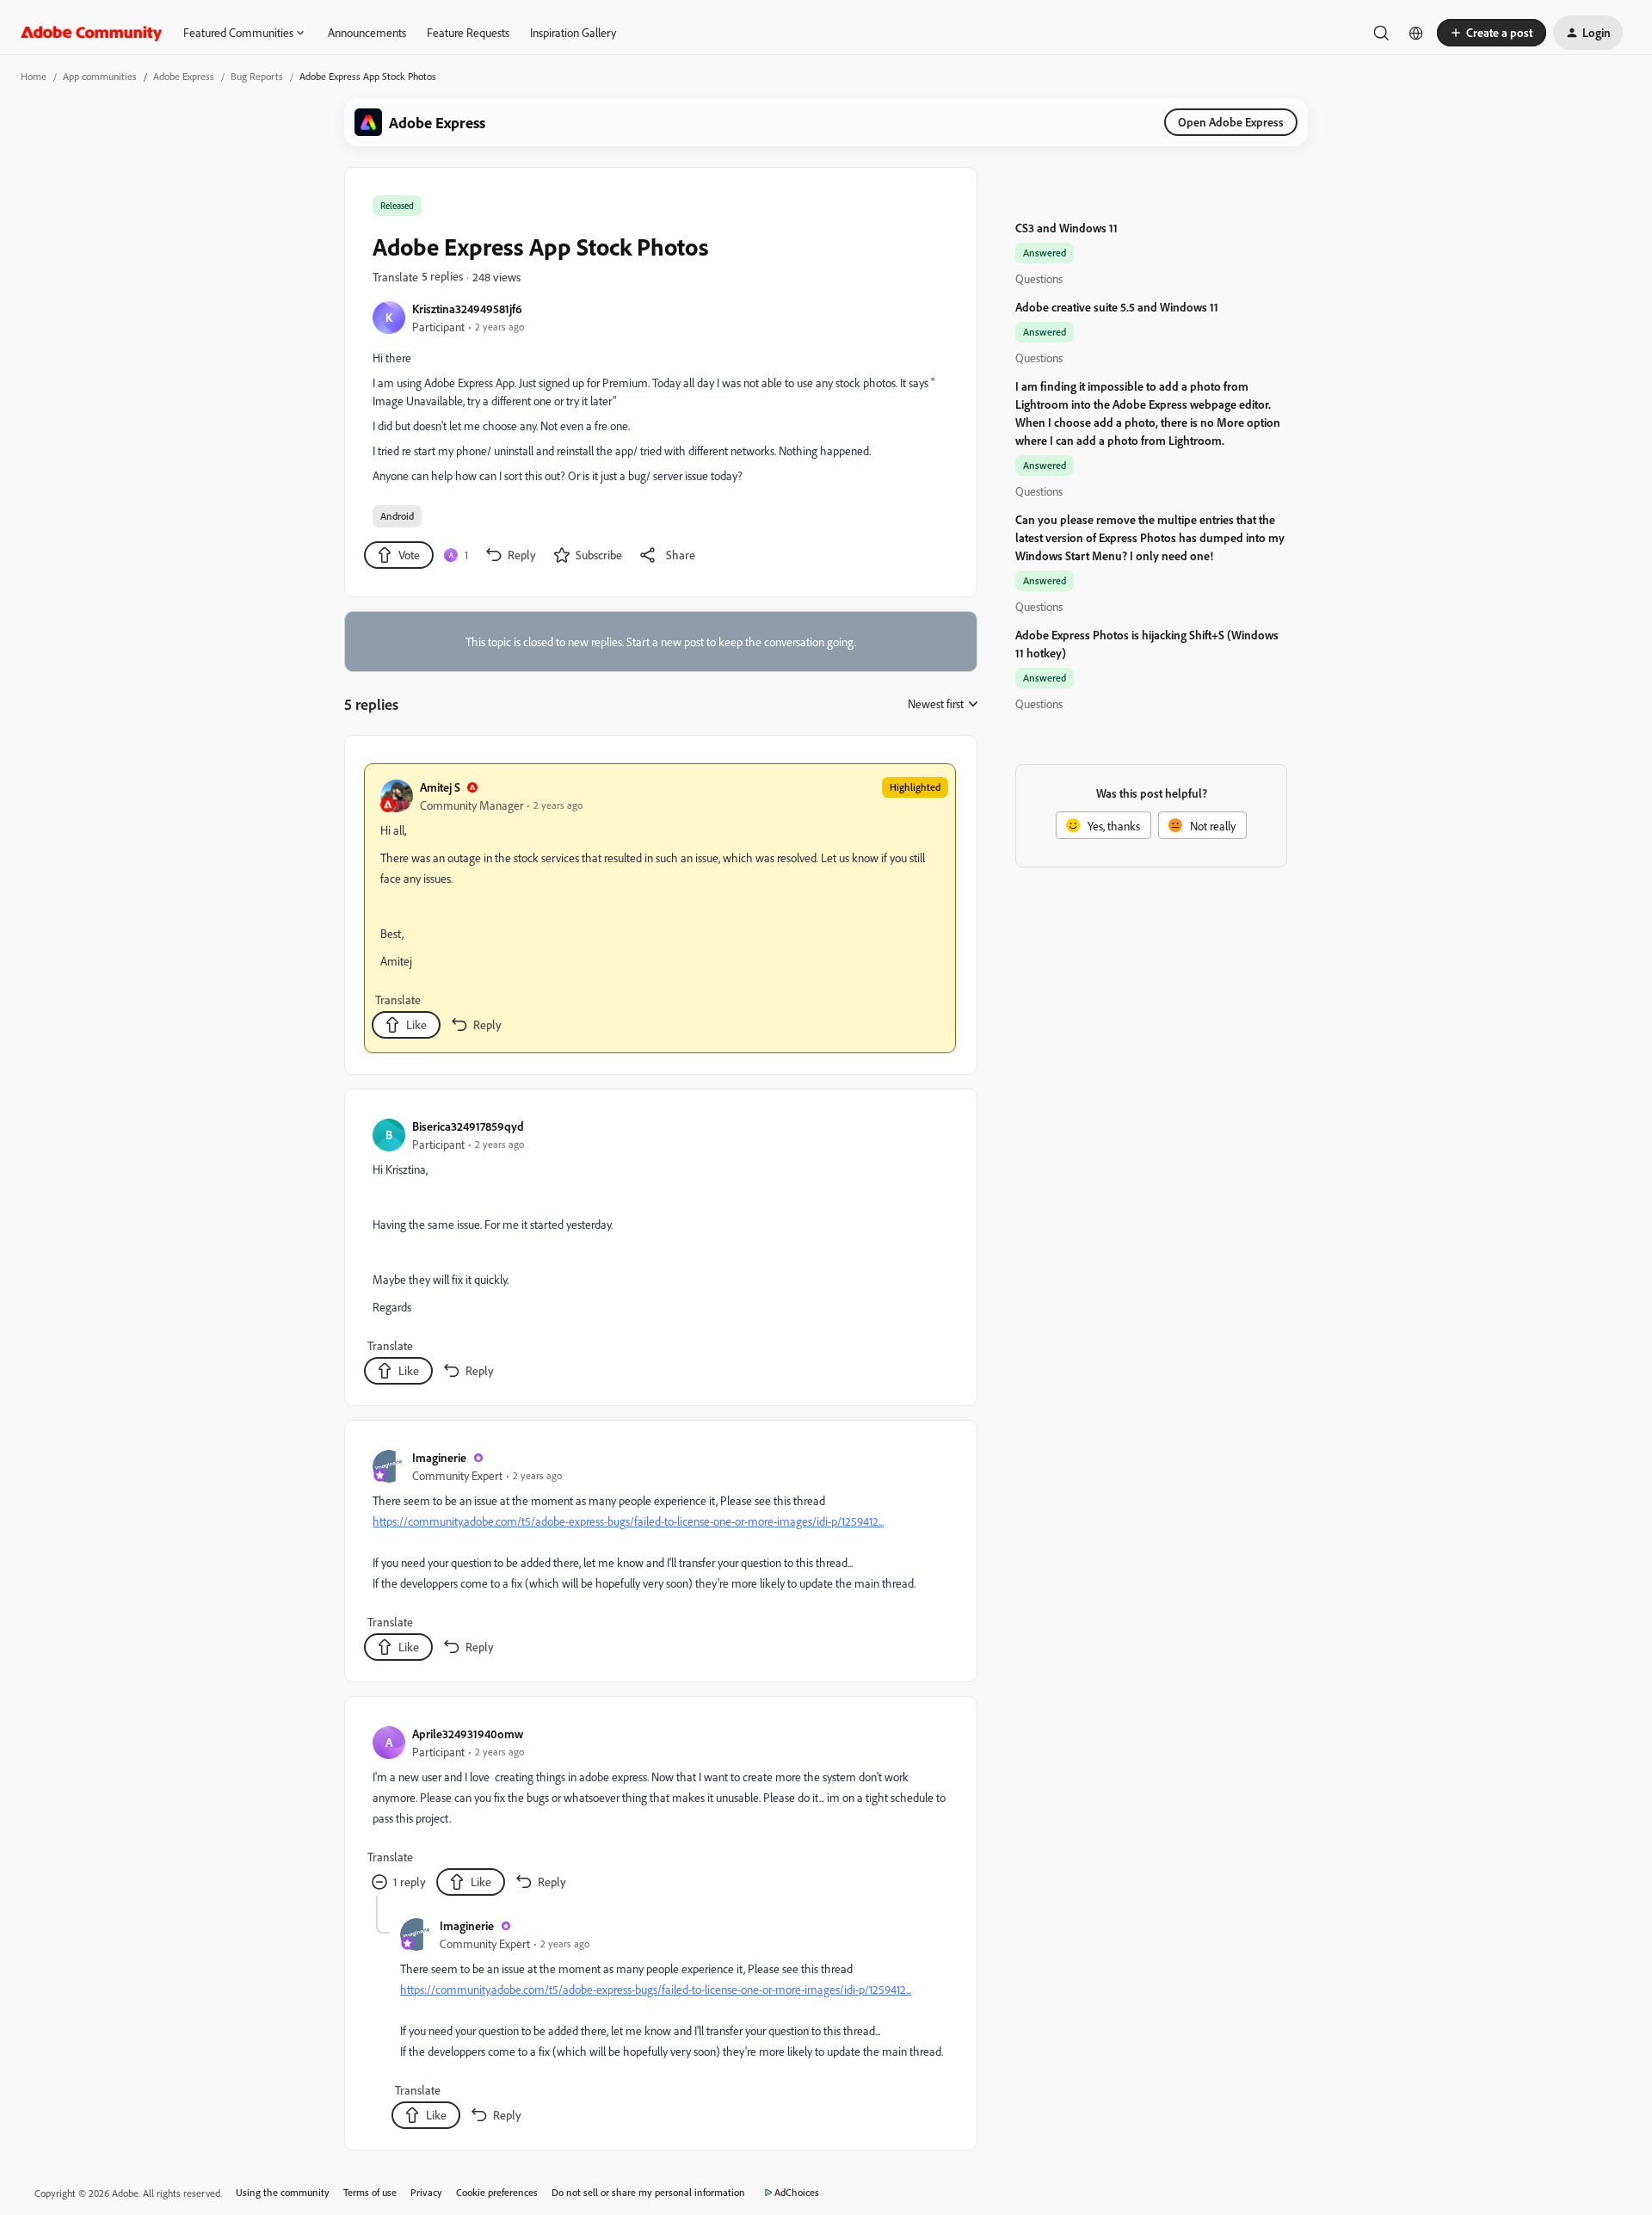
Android (397, 516)
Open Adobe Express (1231, 122)
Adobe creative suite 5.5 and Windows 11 (1117, 307)
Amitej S (440, 787)
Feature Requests (468, 32)
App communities (100, 76)
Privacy (426, 2192)
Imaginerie (439, 1457)
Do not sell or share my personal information (648, 2192)
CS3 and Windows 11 (1066, 228)
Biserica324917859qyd (468, 1126)
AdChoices (797, 2192)
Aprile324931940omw (468, 1734)
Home (34, 76)
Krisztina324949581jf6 (467, 308)
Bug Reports (257, 76)
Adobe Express (184, 76)
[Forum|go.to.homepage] (92, 33)
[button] (1492, 33)
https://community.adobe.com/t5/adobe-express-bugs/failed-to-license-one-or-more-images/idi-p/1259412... (628, 1521)
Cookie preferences (497, 2192)
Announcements (367, 32)
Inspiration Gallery (573, 32)
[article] (660, 908)
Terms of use (370, 2192)
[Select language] (1416, 33)
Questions (1039, 278)
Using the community (283, 2192)
